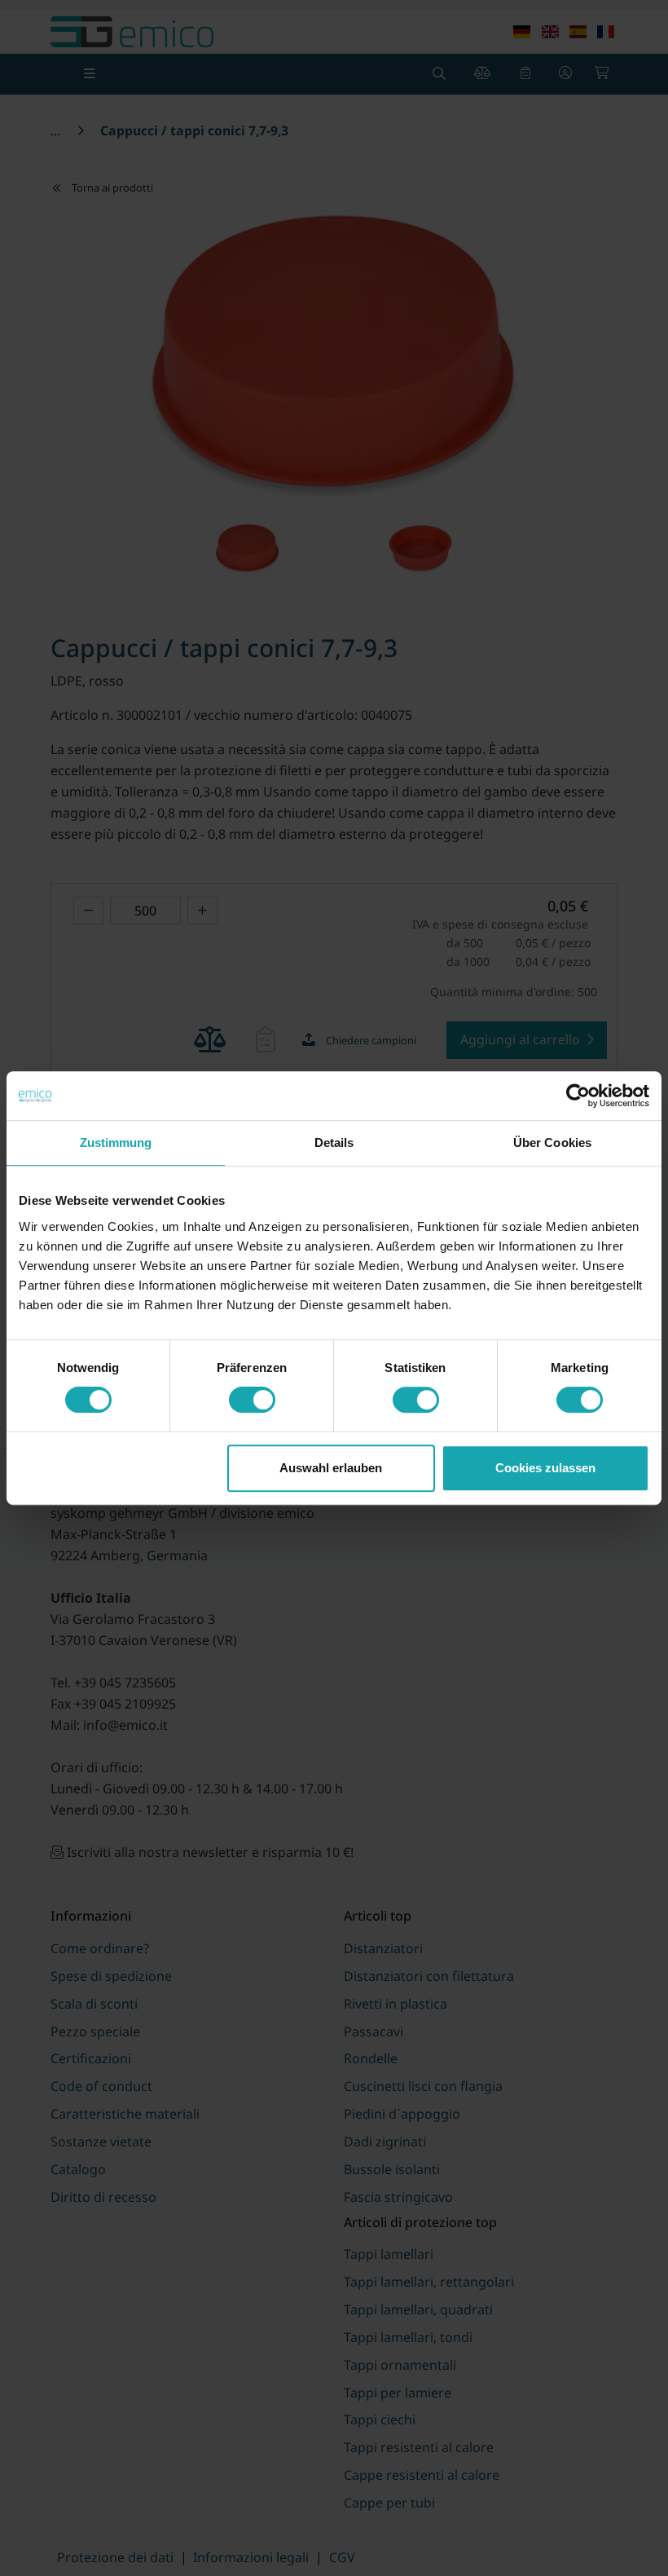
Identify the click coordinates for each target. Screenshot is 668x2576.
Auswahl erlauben (331, 1468)
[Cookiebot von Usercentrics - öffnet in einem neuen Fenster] (578, 1096)
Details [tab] (334, 1142)
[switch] (252, 1400)
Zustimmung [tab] (116, 1142)
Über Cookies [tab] (552, 1142)
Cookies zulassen (545, 1468)
